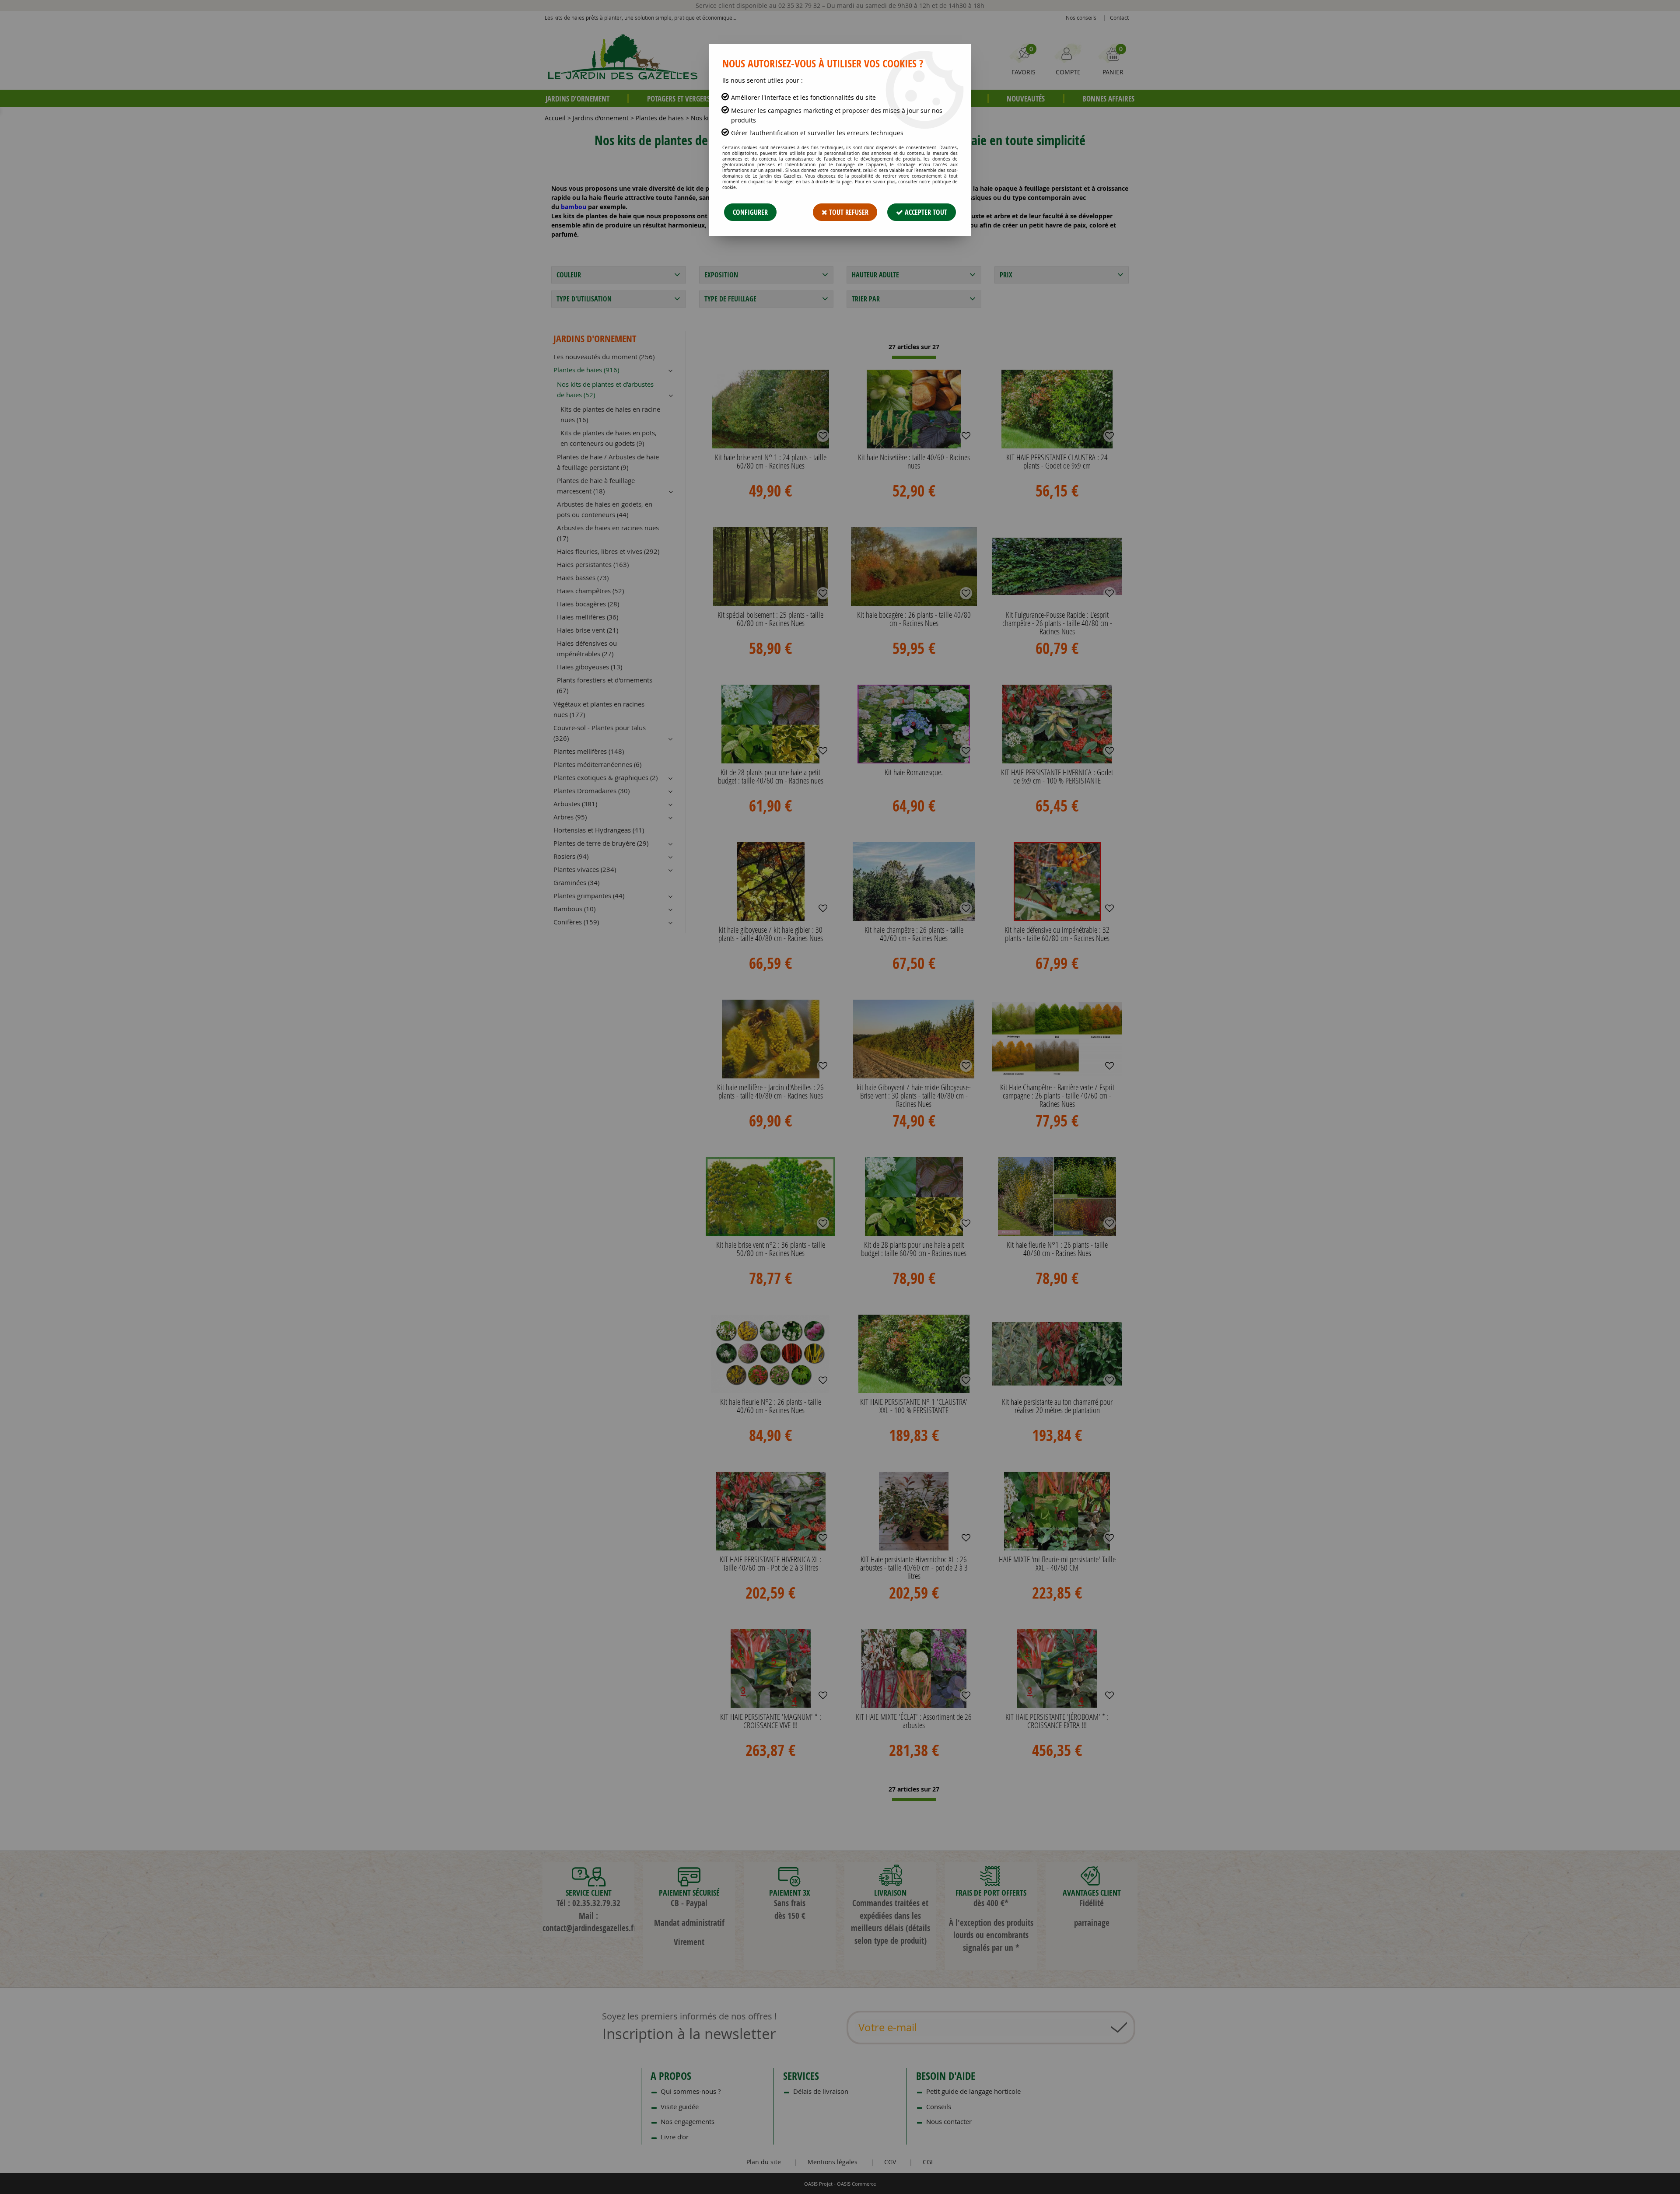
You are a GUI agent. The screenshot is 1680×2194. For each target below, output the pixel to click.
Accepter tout (925, 212)
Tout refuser (848, 212)
